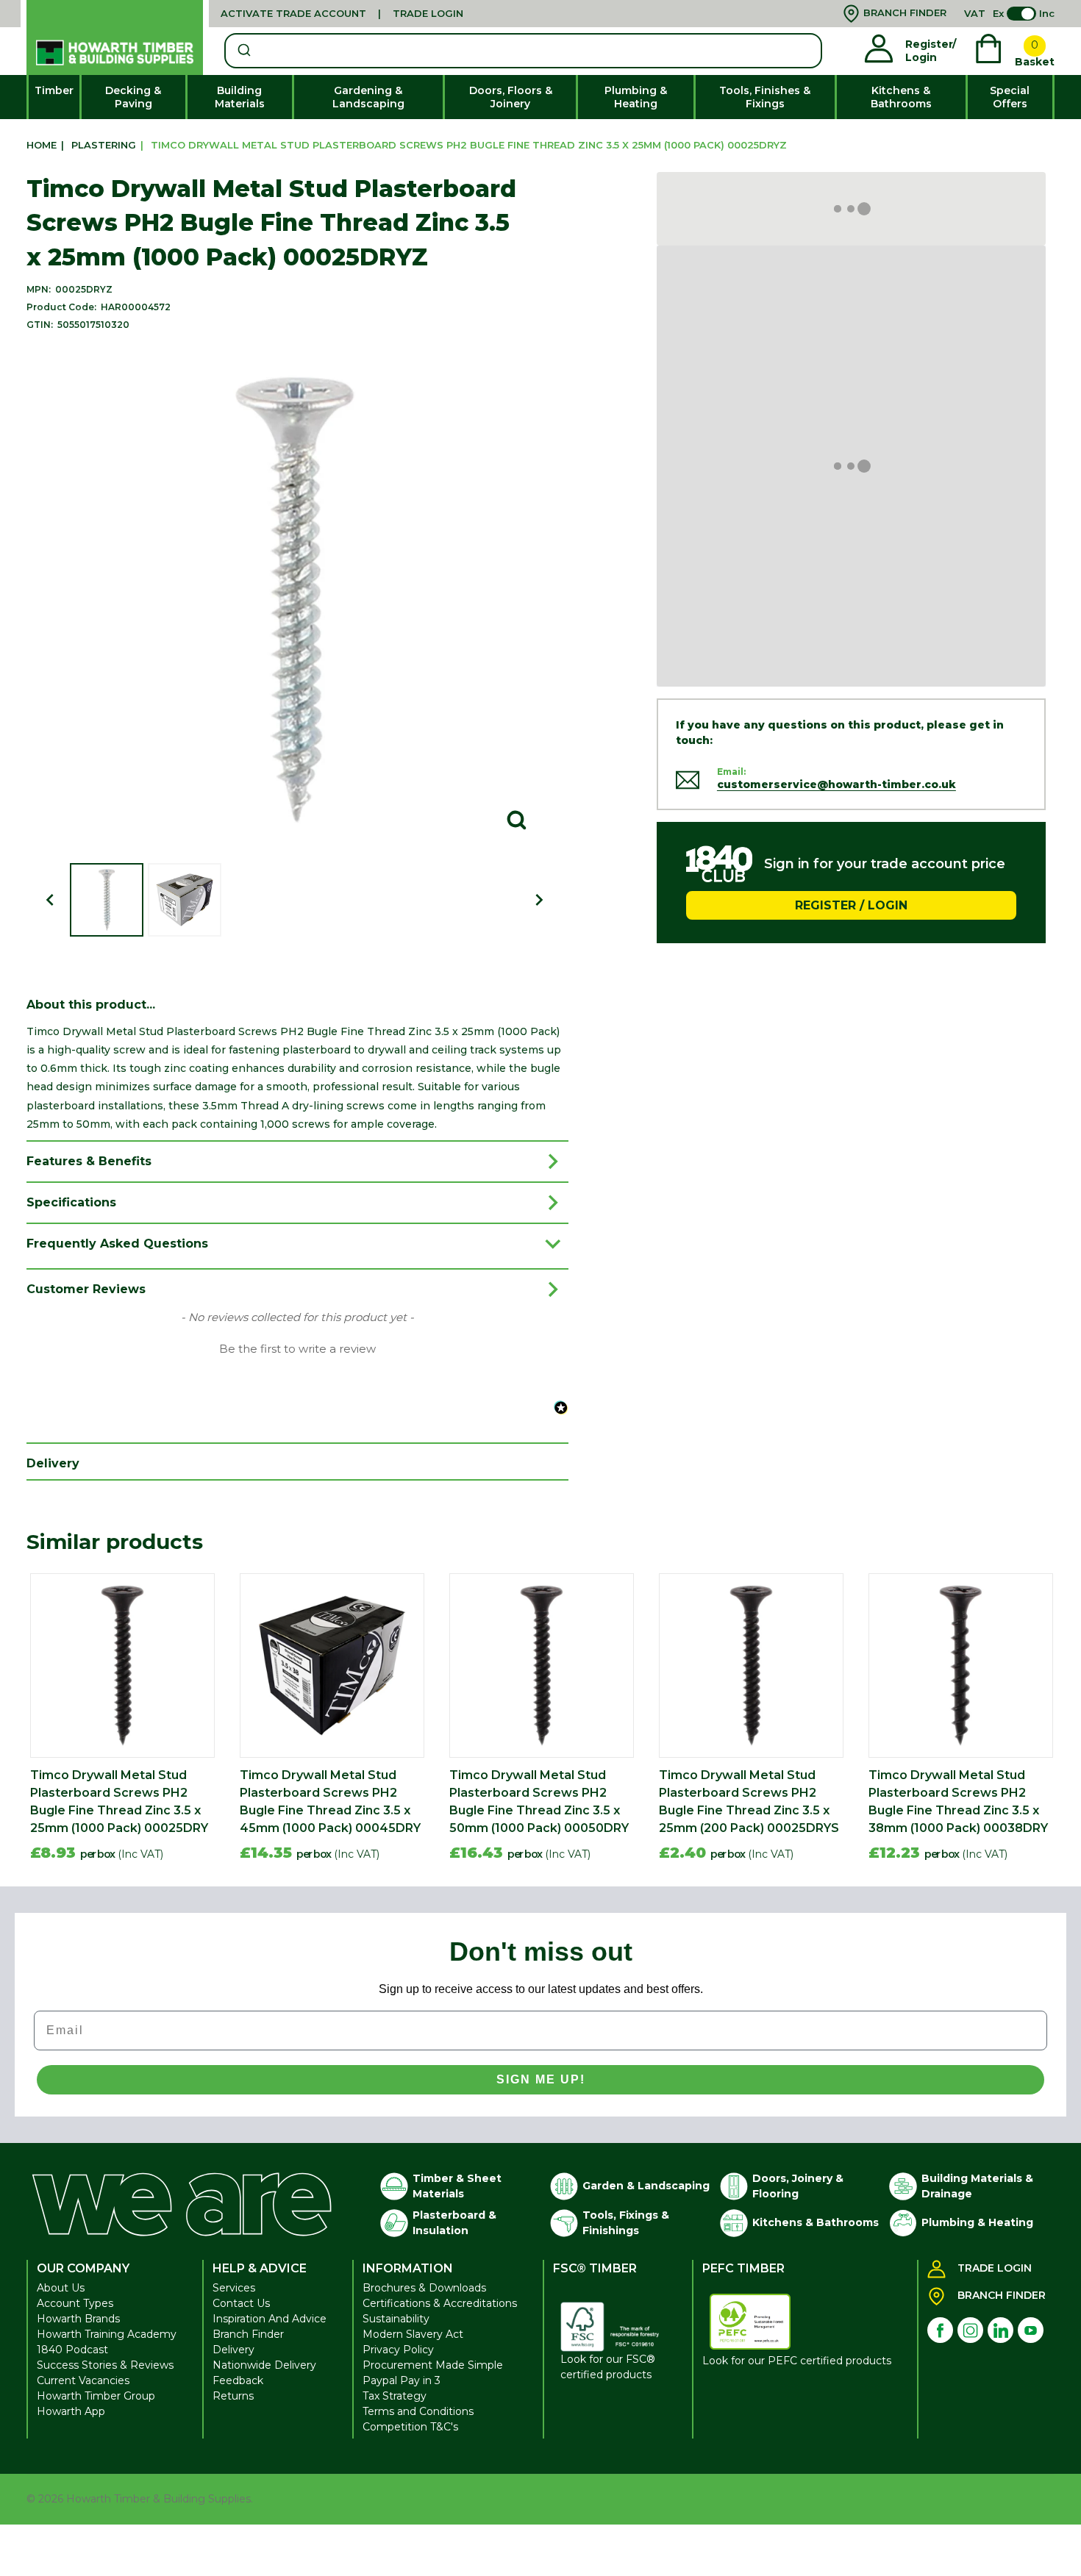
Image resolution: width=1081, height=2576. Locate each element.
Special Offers (1010, 97)
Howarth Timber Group (96, 2396)
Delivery (233, 2350)
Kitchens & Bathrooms (901, 97)
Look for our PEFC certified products (797, 2361)
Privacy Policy (398, 2350)
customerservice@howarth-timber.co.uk (836, 784)
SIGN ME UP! (541, 2079)
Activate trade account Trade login (342, 13)
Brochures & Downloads (424, 2288)
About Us (61, 2288)
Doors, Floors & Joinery (511, 97)
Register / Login (851, 905)
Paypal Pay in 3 (402, 2380)
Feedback (238, 2380)
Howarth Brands (78, 2319)
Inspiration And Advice (270, 2319)
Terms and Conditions (418, 2411)
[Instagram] (970, 2330)
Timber (54, 90)
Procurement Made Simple (433, 2365)
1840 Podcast (72, 2350)
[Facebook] (940, 2330)
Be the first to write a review (297, 1349)
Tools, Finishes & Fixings (765, 97)
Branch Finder (248, 2334)
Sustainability (396, 2319)
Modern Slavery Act (413, 2334)
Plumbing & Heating (636, 97)
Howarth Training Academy (107, 2334)
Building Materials (240, 97)
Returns (233, 2396)
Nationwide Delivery (264, 2365)
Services (234, 2288)
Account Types (75, 2303)
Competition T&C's (410, 2427)
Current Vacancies (83, 2380)
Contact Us (241, 2303)
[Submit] (243, 51)
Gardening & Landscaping (368, 97)
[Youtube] (1031, 2330)
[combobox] (523, 51)
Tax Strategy (395, 2396)
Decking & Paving (133, 97)
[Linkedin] (1000, 2330)
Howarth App (71, 2411)
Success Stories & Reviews (105, 2365)
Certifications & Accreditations (440, 2303)
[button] (297, 1348)
